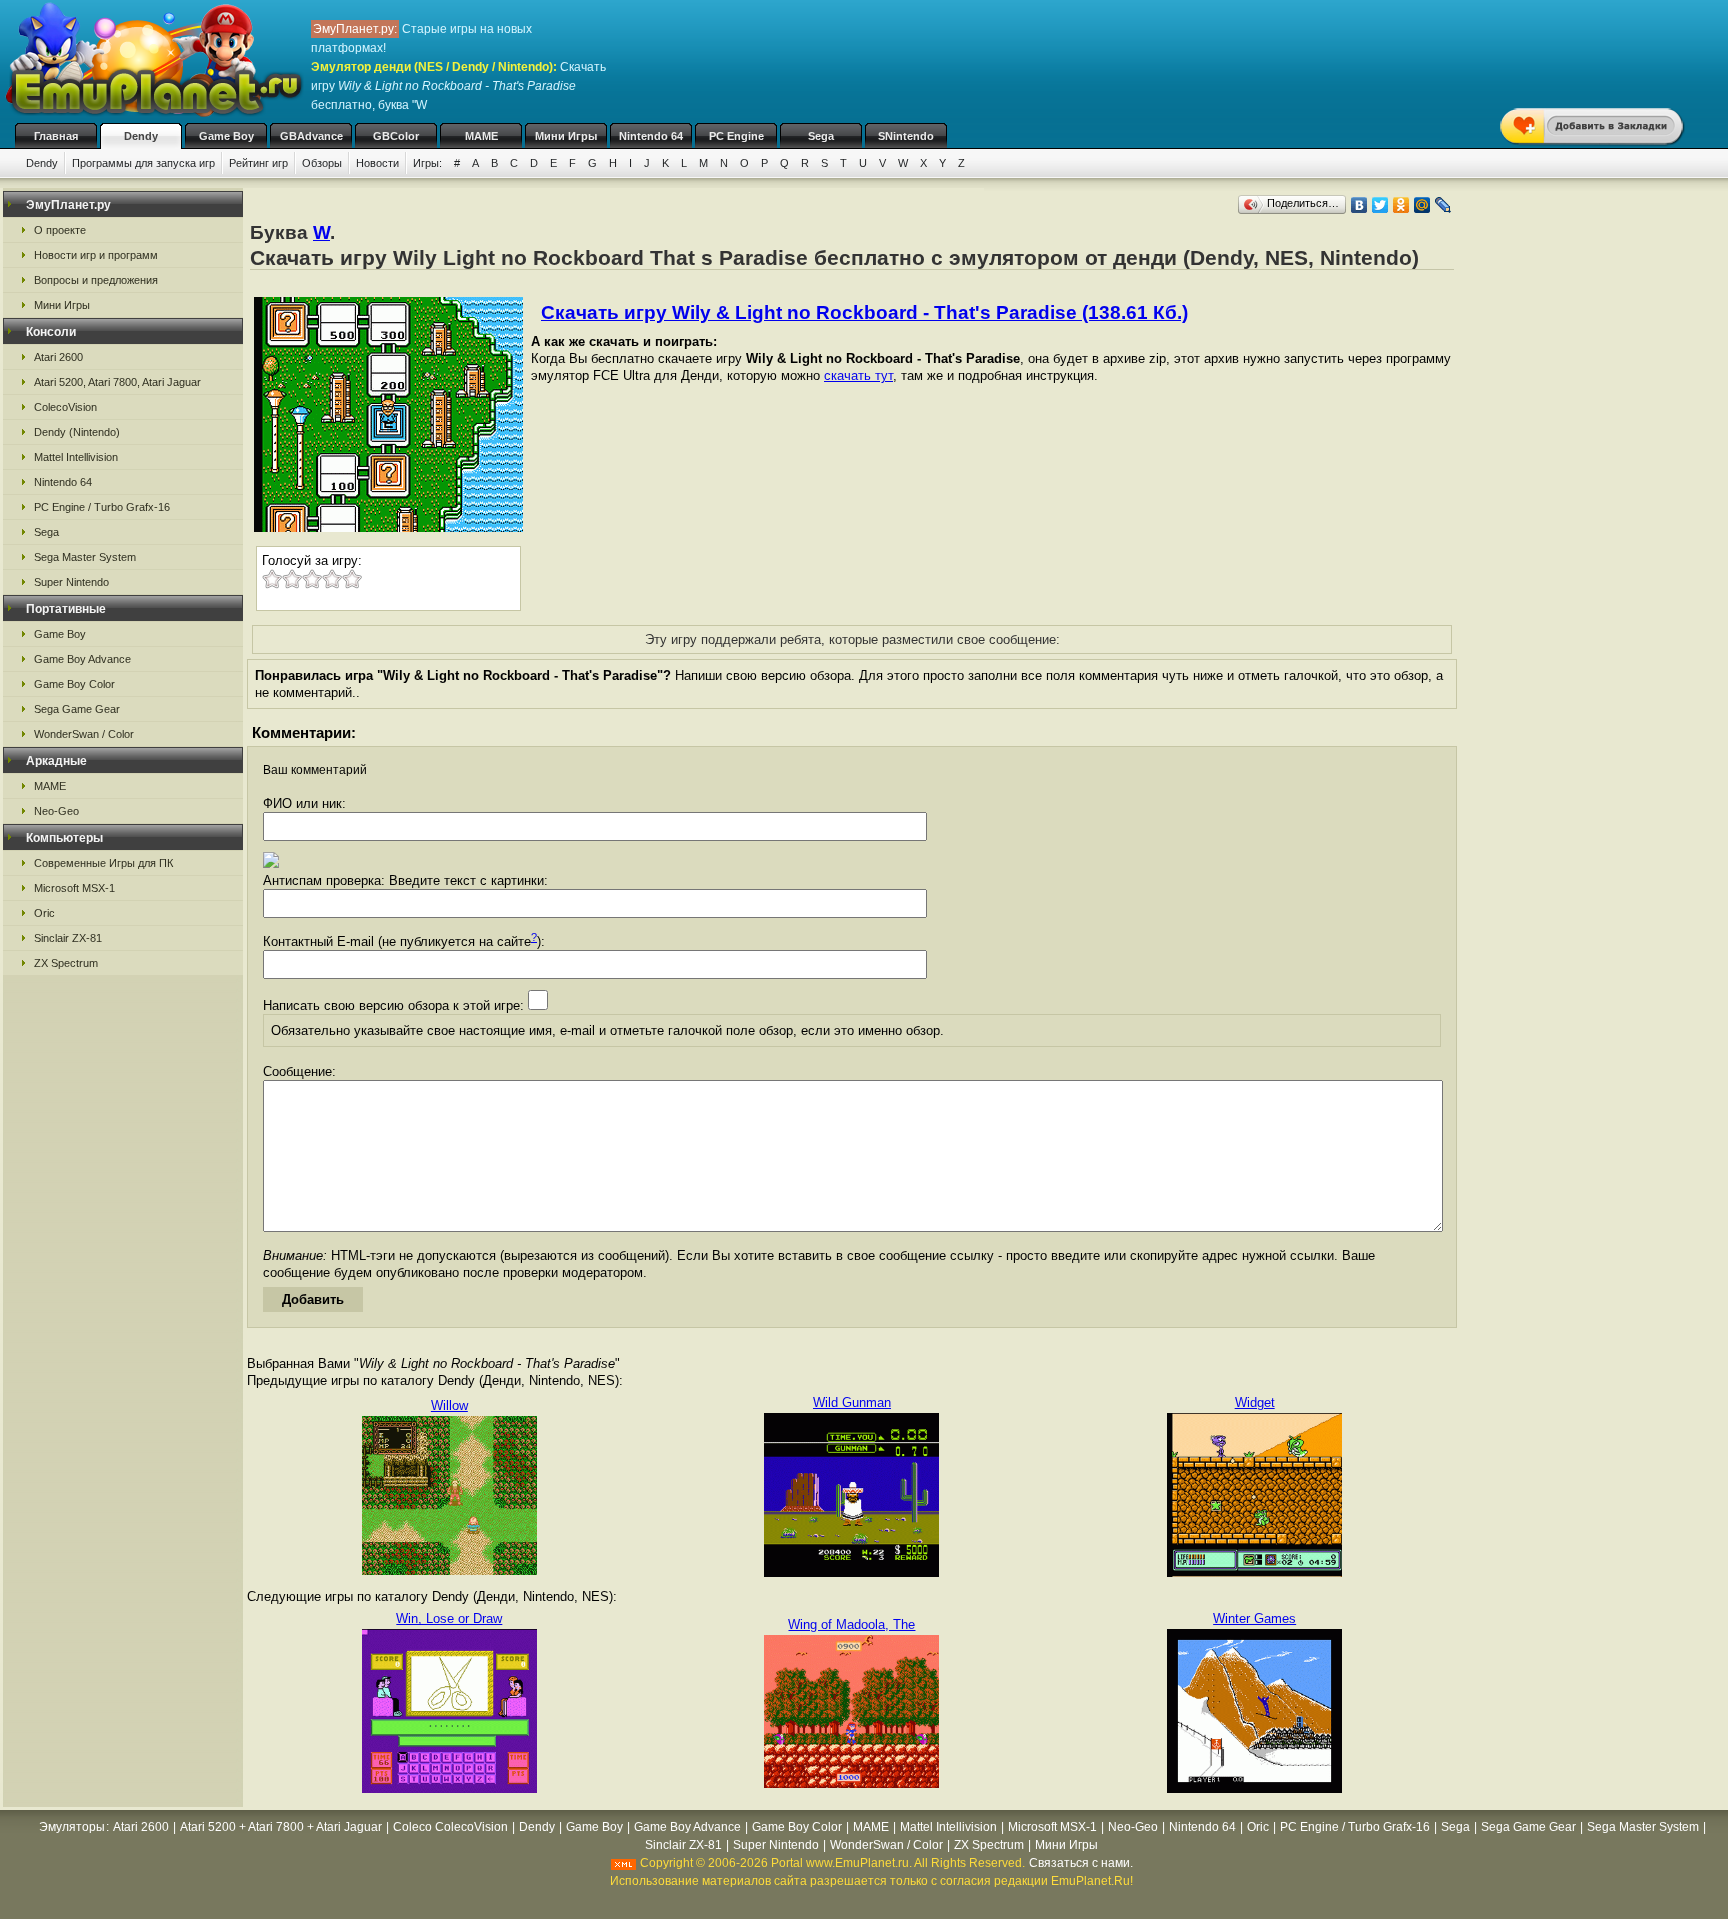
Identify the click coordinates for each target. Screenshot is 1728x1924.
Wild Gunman (852, 1402)
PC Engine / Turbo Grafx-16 (102, 507)
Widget (1255, 1402)
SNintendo (906, 136)
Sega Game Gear (77, 709)
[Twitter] (1380, 205)
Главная (56, 136)
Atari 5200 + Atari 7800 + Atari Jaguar (281, 1827)
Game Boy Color (74, 684)
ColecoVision (65, 407)
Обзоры (322, 163)
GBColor (396, 136)
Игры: (427, 163)
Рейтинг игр (258, 163)
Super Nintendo (71, 582)
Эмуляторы (72, 1827)
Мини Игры (566, 136)
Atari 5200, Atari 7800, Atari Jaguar (117, 382)
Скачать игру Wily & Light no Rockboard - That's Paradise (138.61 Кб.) (864, 312)
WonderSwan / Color (84, 734)
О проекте (60, 230)
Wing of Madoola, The (851, 1624)
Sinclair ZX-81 (68, 938)
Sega (821, 136)
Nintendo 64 (651, 136)
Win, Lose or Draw (449, 1618)
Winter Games (1254, 1618)
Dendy (141, 136)
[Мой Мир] (1422, 205)
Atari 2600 (58, 357)
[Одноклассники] (1401, 205)
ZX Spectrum (66, 963)
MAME (481, 136)
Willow (449, 1405)
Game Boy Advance (82, 659)
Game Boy (226, 136)
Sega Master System (85, 557)
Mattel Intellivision (76, 457)
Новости (377, 163)
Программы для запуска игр (143, 163)
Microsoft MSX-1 (74, 888)
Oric (44, 913)
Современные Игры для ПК (103, 863)
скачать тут (858, 375)
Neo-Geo (56, 811)
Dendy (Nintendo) (77, 432)
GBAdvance (311, 136)
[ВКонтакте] (1359, 205)
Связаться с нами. (1081, 1863)
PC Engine (736, 136)
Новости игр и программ (96, 255)
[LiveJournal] (1443, 205)
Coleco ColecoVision (450, 1827)
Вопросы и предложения (96, 280)
